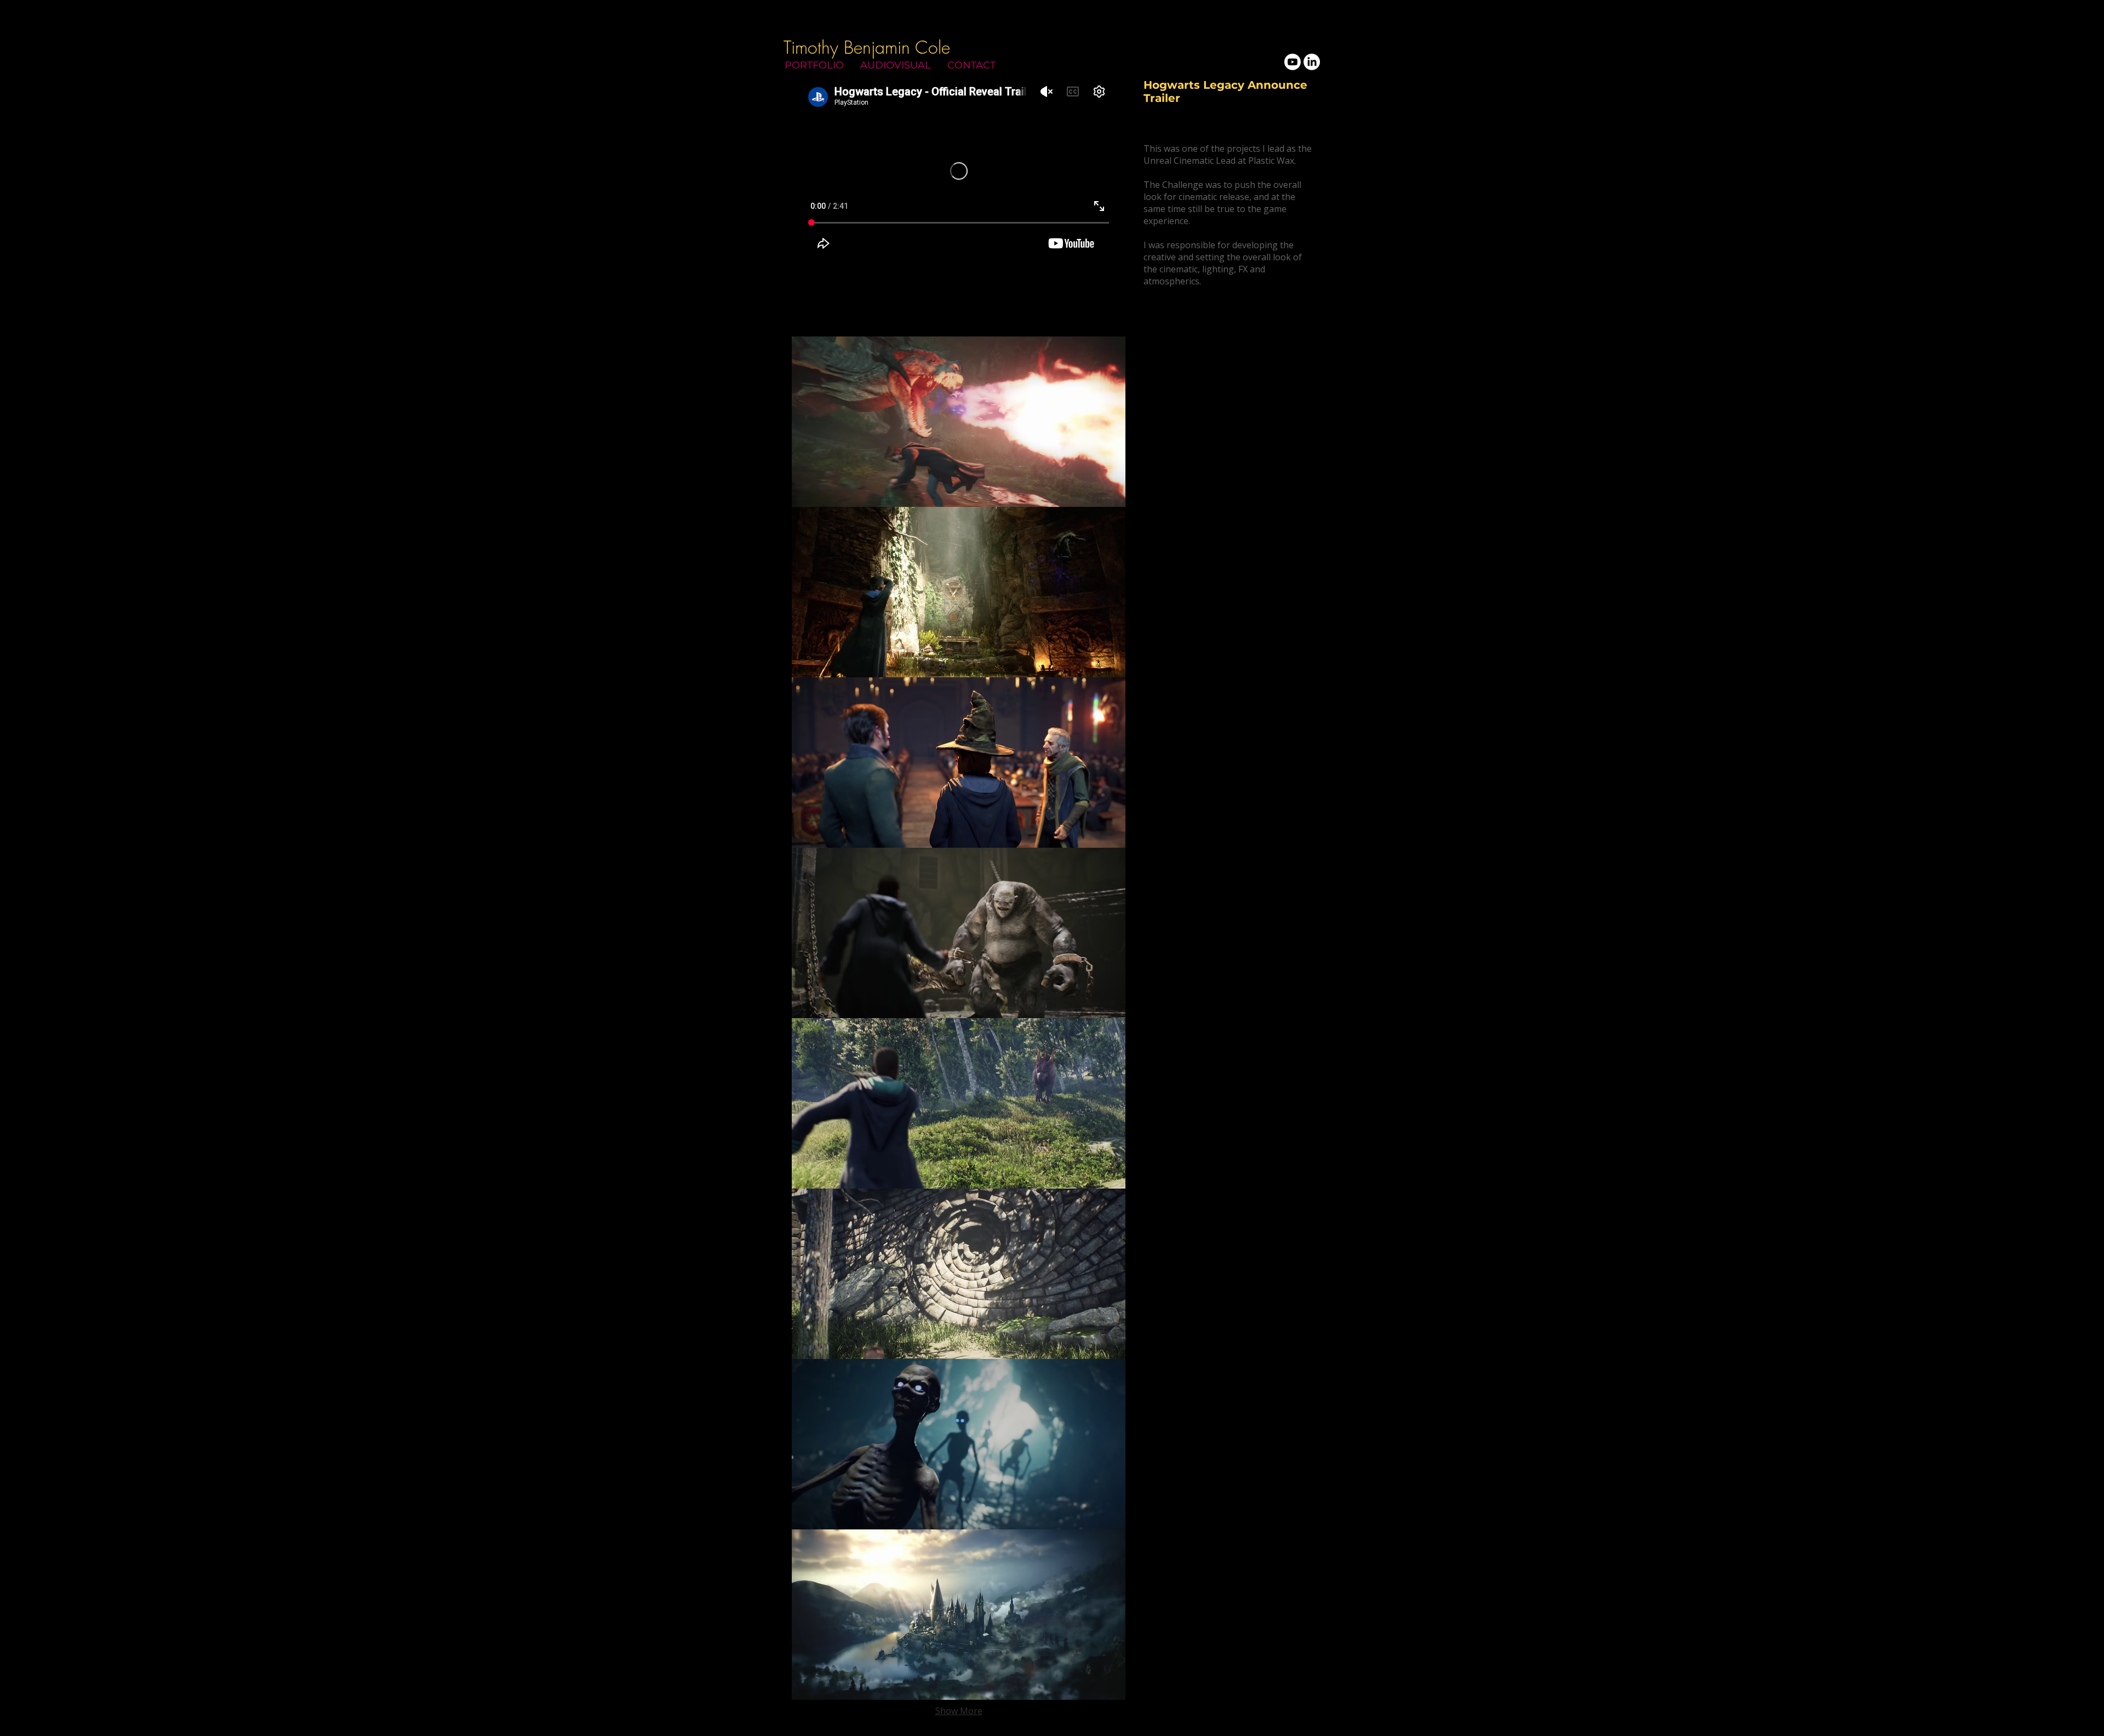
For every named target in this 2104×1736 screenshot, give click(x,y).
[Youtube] (1293, 62)
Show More (959, 1711)
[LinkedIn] (1312, 62)
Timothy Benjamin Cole (867, 47)
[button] (959, 422)
